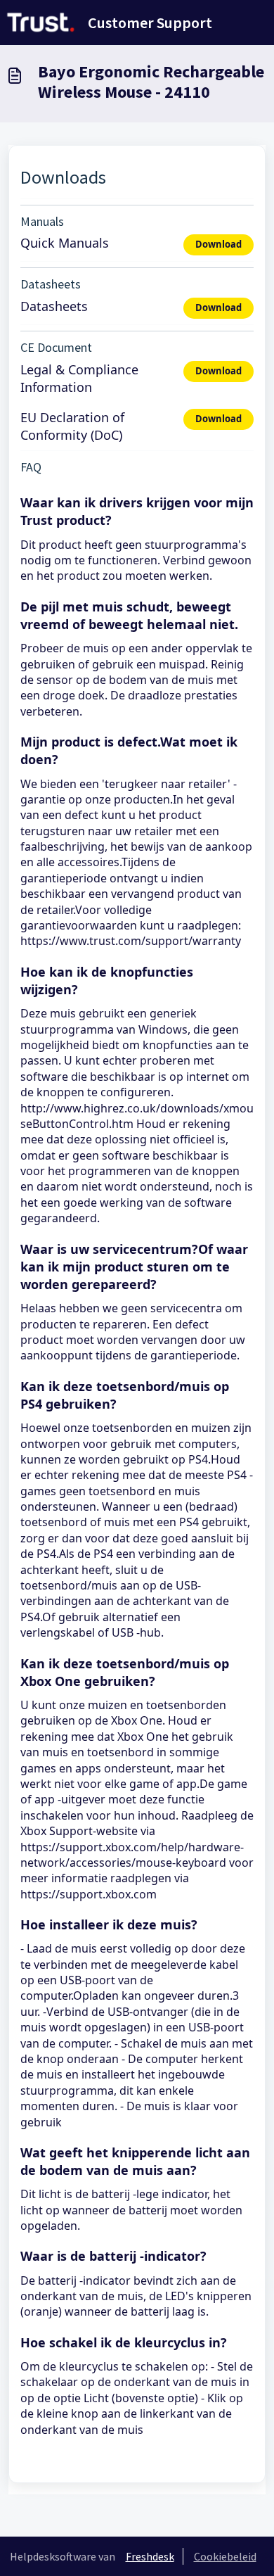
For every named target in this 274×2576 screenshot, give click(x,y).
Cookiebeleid (225, 2556)
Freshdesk (150, 2556)
